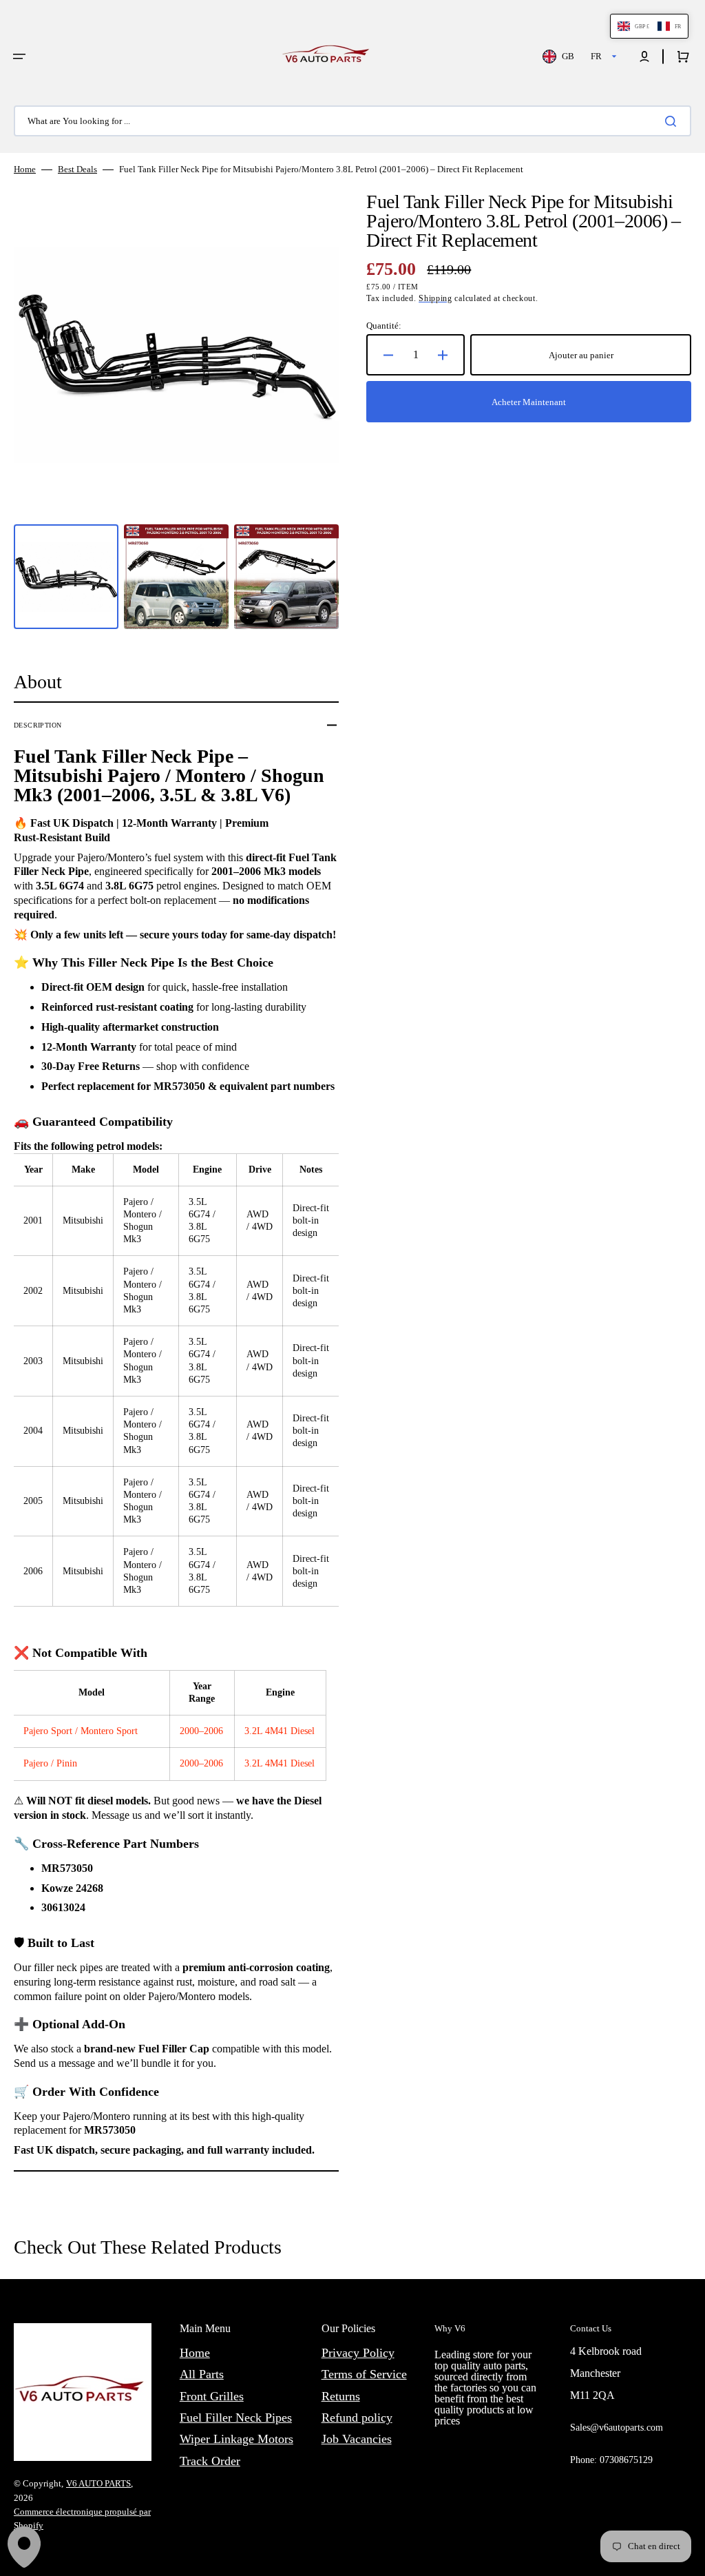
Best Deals (77, 169)
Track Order (210, 2461)
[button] (19, 56)
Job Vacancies (357, 2439)
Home (25, 169)
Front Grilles (212, 2396)
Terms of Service (364, 2374)
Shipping (435, 298)
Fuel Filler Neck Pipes (236, 2418)
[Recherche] (673, 121)
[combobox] (352, 121)
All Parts (202, 2374)
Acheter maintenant (529, 402)
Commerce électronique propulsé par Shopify (82, 2518)
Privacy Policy (358, 2353)
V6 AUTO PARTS (98, 2483)
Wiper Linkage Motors (236, 2439)
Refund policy (357, 2418)
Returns (341, 2396)
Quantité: (384, 326)
